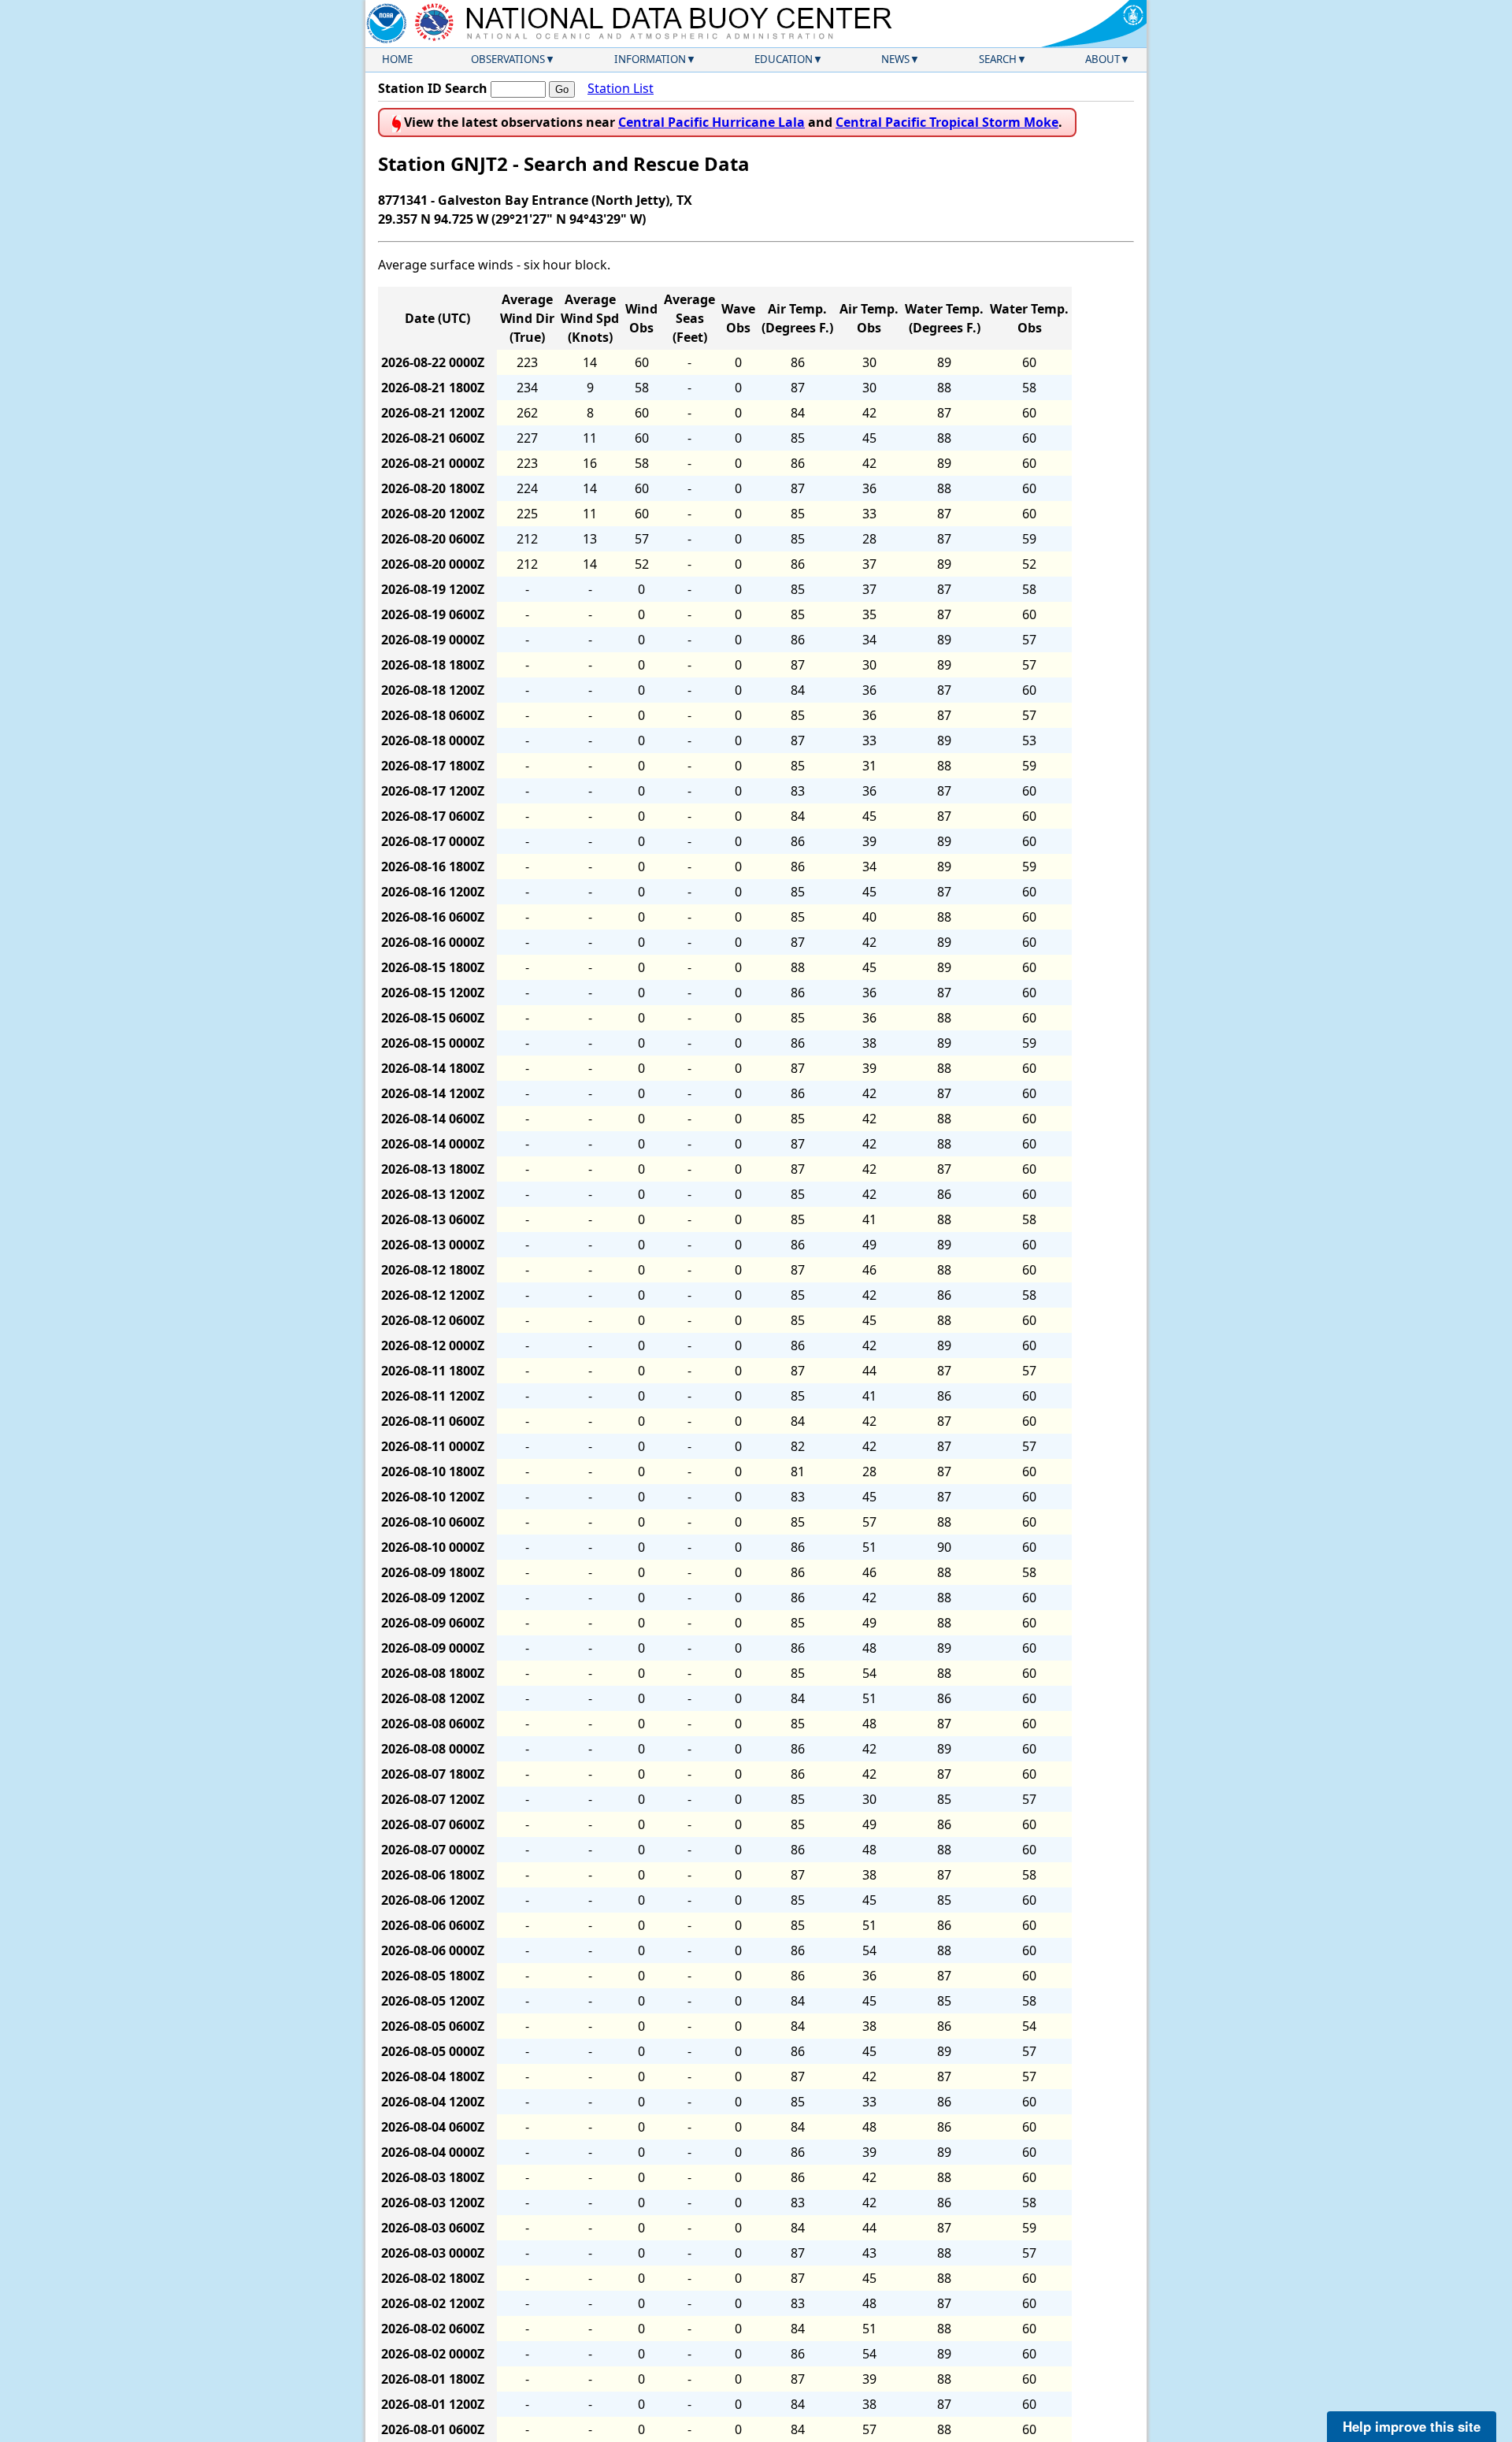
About (1102, 59)
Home (397, 59)
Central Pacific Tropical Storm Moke (947, 122)
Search (998, 59)
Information (650, 59)
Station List (621, 88)
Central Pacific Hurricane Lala (712, 122)
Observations (508, 59)
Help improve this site (1412, 2426)
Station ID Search (433, 88)
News (895, 59)
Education (784, 59)
